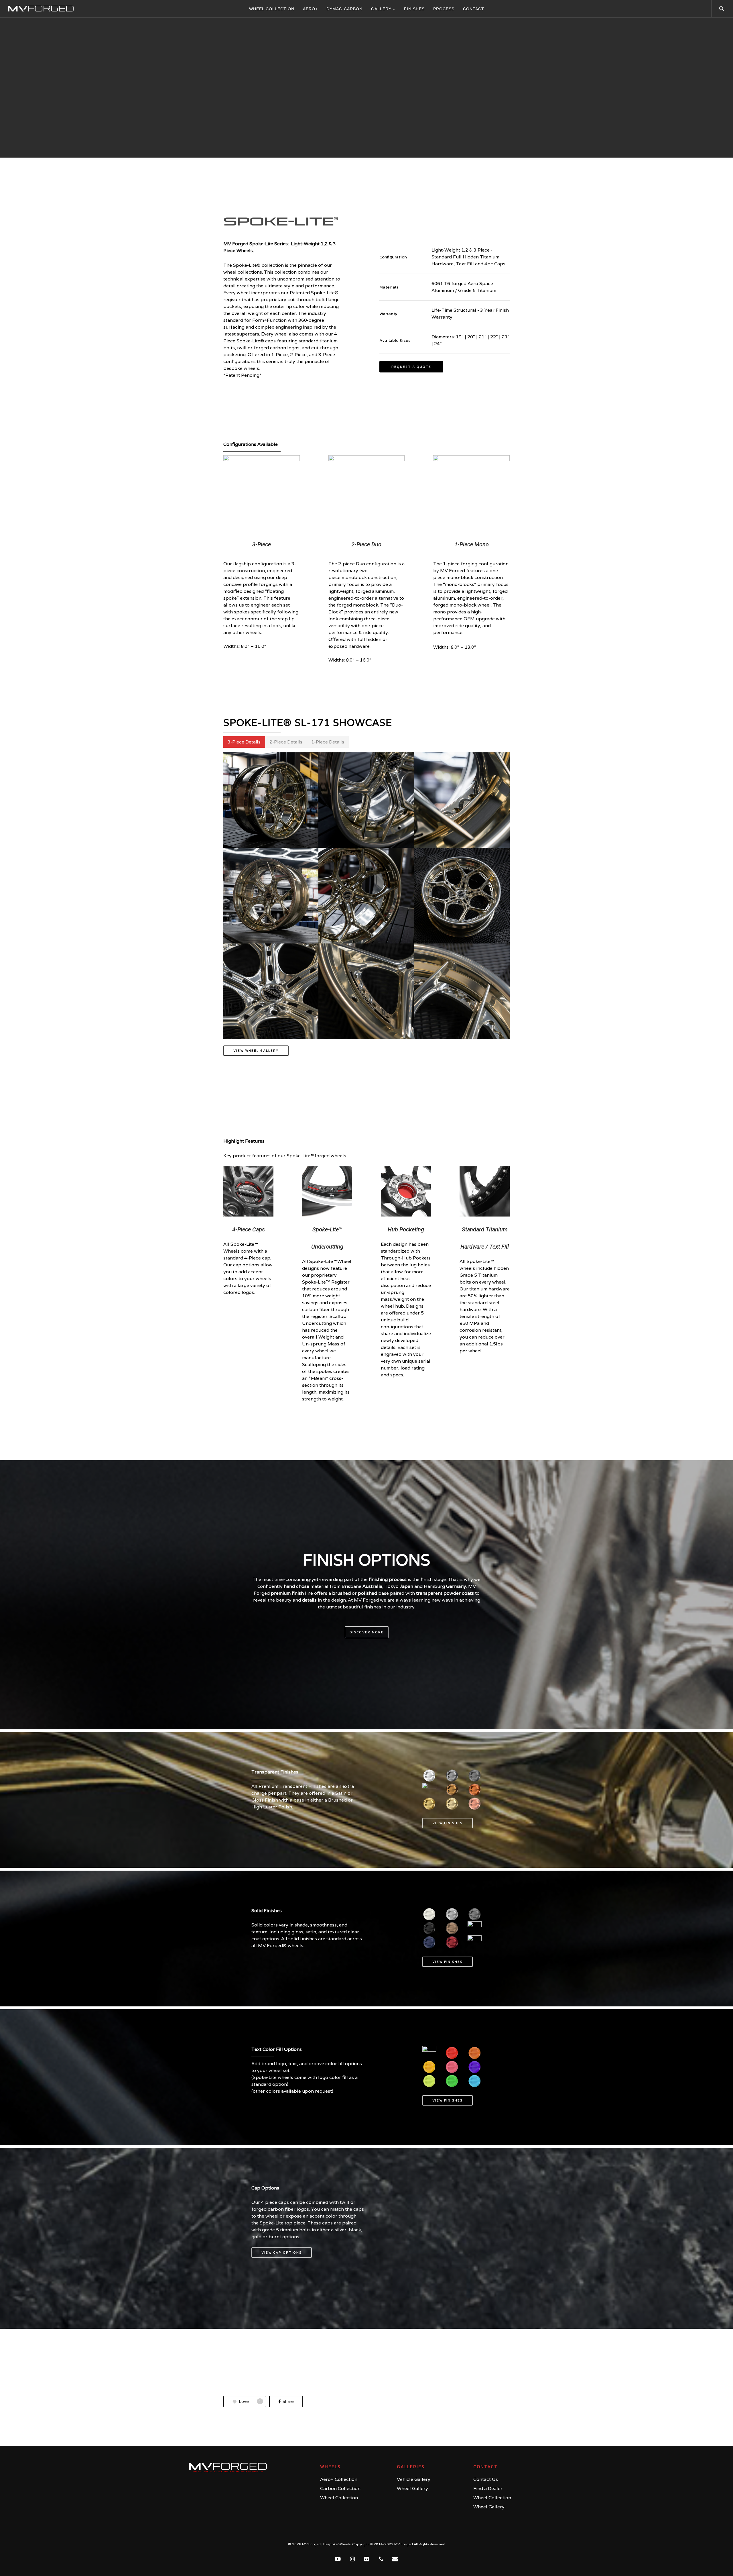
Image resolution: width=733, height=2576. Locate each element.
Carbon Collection (340, 2488)
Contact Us (486, 2479)
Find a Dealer (488, 2488)
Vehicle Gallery (414, 2479)
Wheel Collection (339, 2498)
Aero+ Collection (339, 2479)
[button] (411, 367)
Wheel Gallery (412, 2488)
